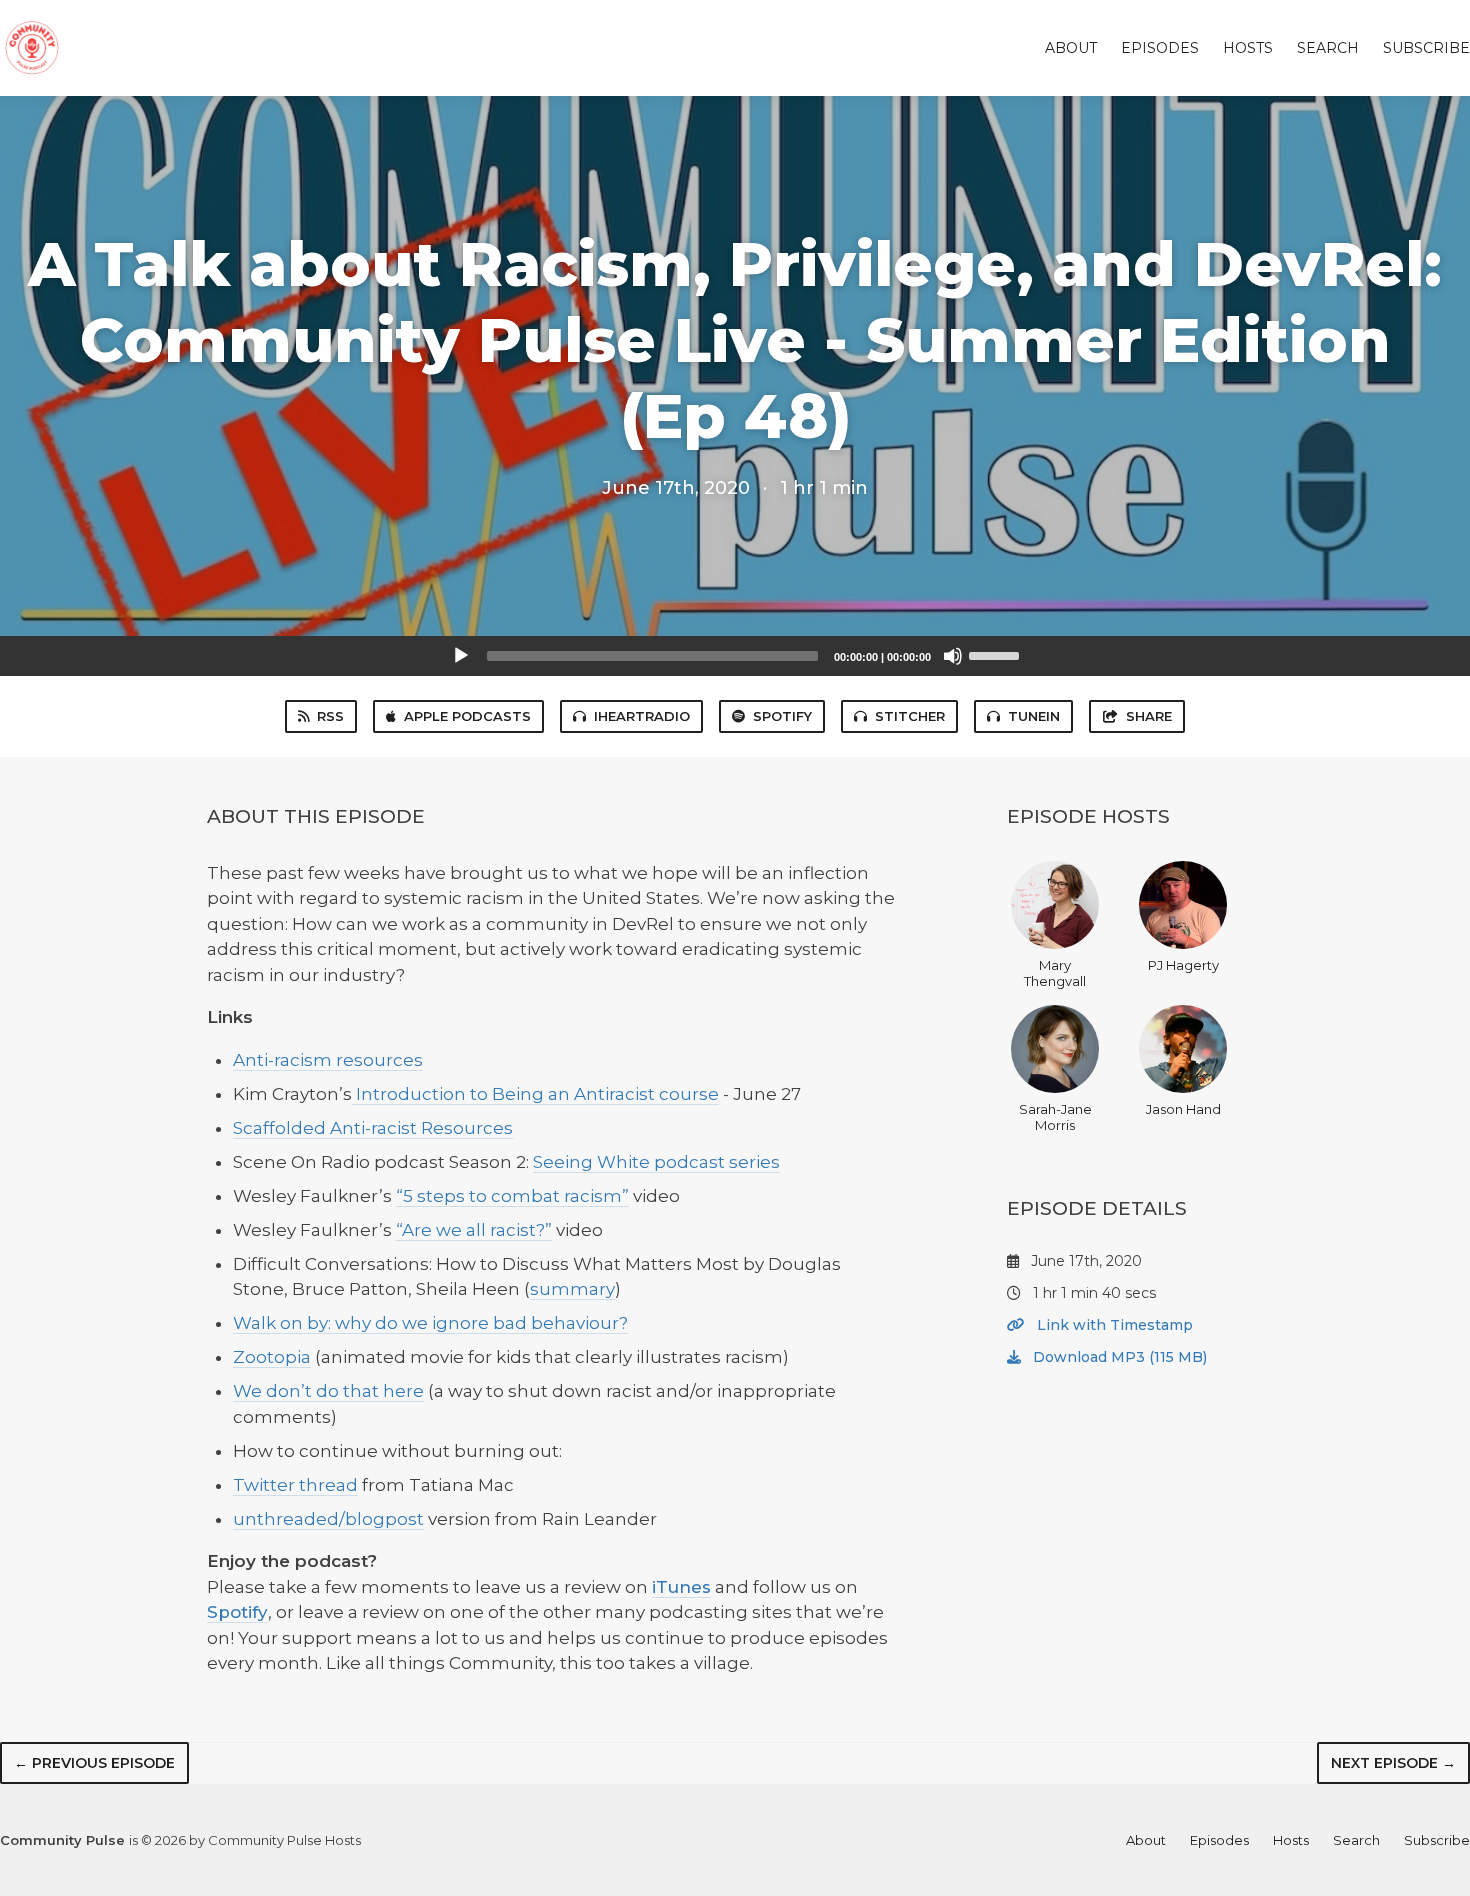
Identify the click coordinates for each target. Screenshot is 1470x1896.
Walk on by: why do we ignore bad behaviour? (430, 1323)
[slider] (997, 654)
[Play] (461, 656)
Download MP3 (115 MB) (1118, 1357)
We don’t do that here (328, 1391)
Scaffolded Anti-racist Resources (373, 1128)
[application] (735, 656)
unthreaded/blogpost (328, 1519)
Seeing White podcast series (656, 1162)
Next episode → (1393, 1763)
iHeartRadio (642, 716)
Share (1149, 716)
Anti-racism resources (328, 1060)
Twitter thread (295, 1485)
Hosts (1248, 48)
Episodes (1160, 48)
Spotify (782, 716)
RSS (330, 716)
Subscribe (1426, 48)
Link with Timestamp (1113, 1325)
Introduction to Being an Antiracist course (535, 1094)
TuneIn (1034, 716)
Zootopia (272, 1357)
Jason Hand (1183, 1109)
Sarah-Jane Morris (1055, 1117)
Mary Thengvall (1055, 973)
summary (572, 1289)
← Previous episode (94, 1763)
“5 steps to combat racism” (512, 1196)
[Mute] (953, 656)
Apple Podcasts (467, 716)
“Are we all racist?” (474, 1230)
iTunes (681, 1587)
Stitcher (910, 716)
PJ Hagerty (1183, 965)
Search (1328, 48)
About (1071, 48)
